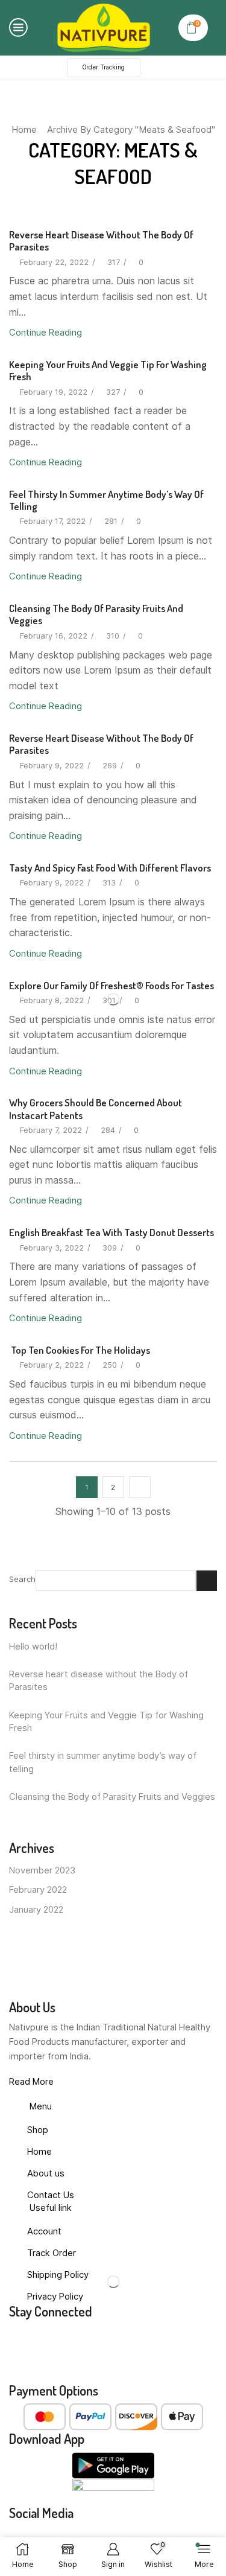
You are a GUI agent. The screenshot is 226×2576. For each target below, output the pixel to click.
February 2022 (38, 1890)
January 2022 (36, 1910)
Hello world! (33, 1647)
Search (22, 1579)
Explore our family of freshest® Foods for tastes (111, 985)
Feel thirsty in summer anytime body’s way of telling (106, 500)
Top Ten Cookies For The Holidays (80, 1350)
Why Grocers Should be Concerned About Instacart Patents (96, 1108)
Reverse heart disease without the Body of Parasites (101, 241)
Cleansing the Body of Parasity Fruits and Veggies (96, 614)
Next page (140, 1487)
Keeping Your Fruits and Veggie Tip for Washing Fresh (108, 370)
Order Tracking (104, 67)
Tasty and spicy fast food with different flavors (110, 868)
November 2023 (42, 1870)
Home (24, 129)
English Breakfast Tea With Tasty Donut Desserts (111, 1232)
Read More (31, 2082)
